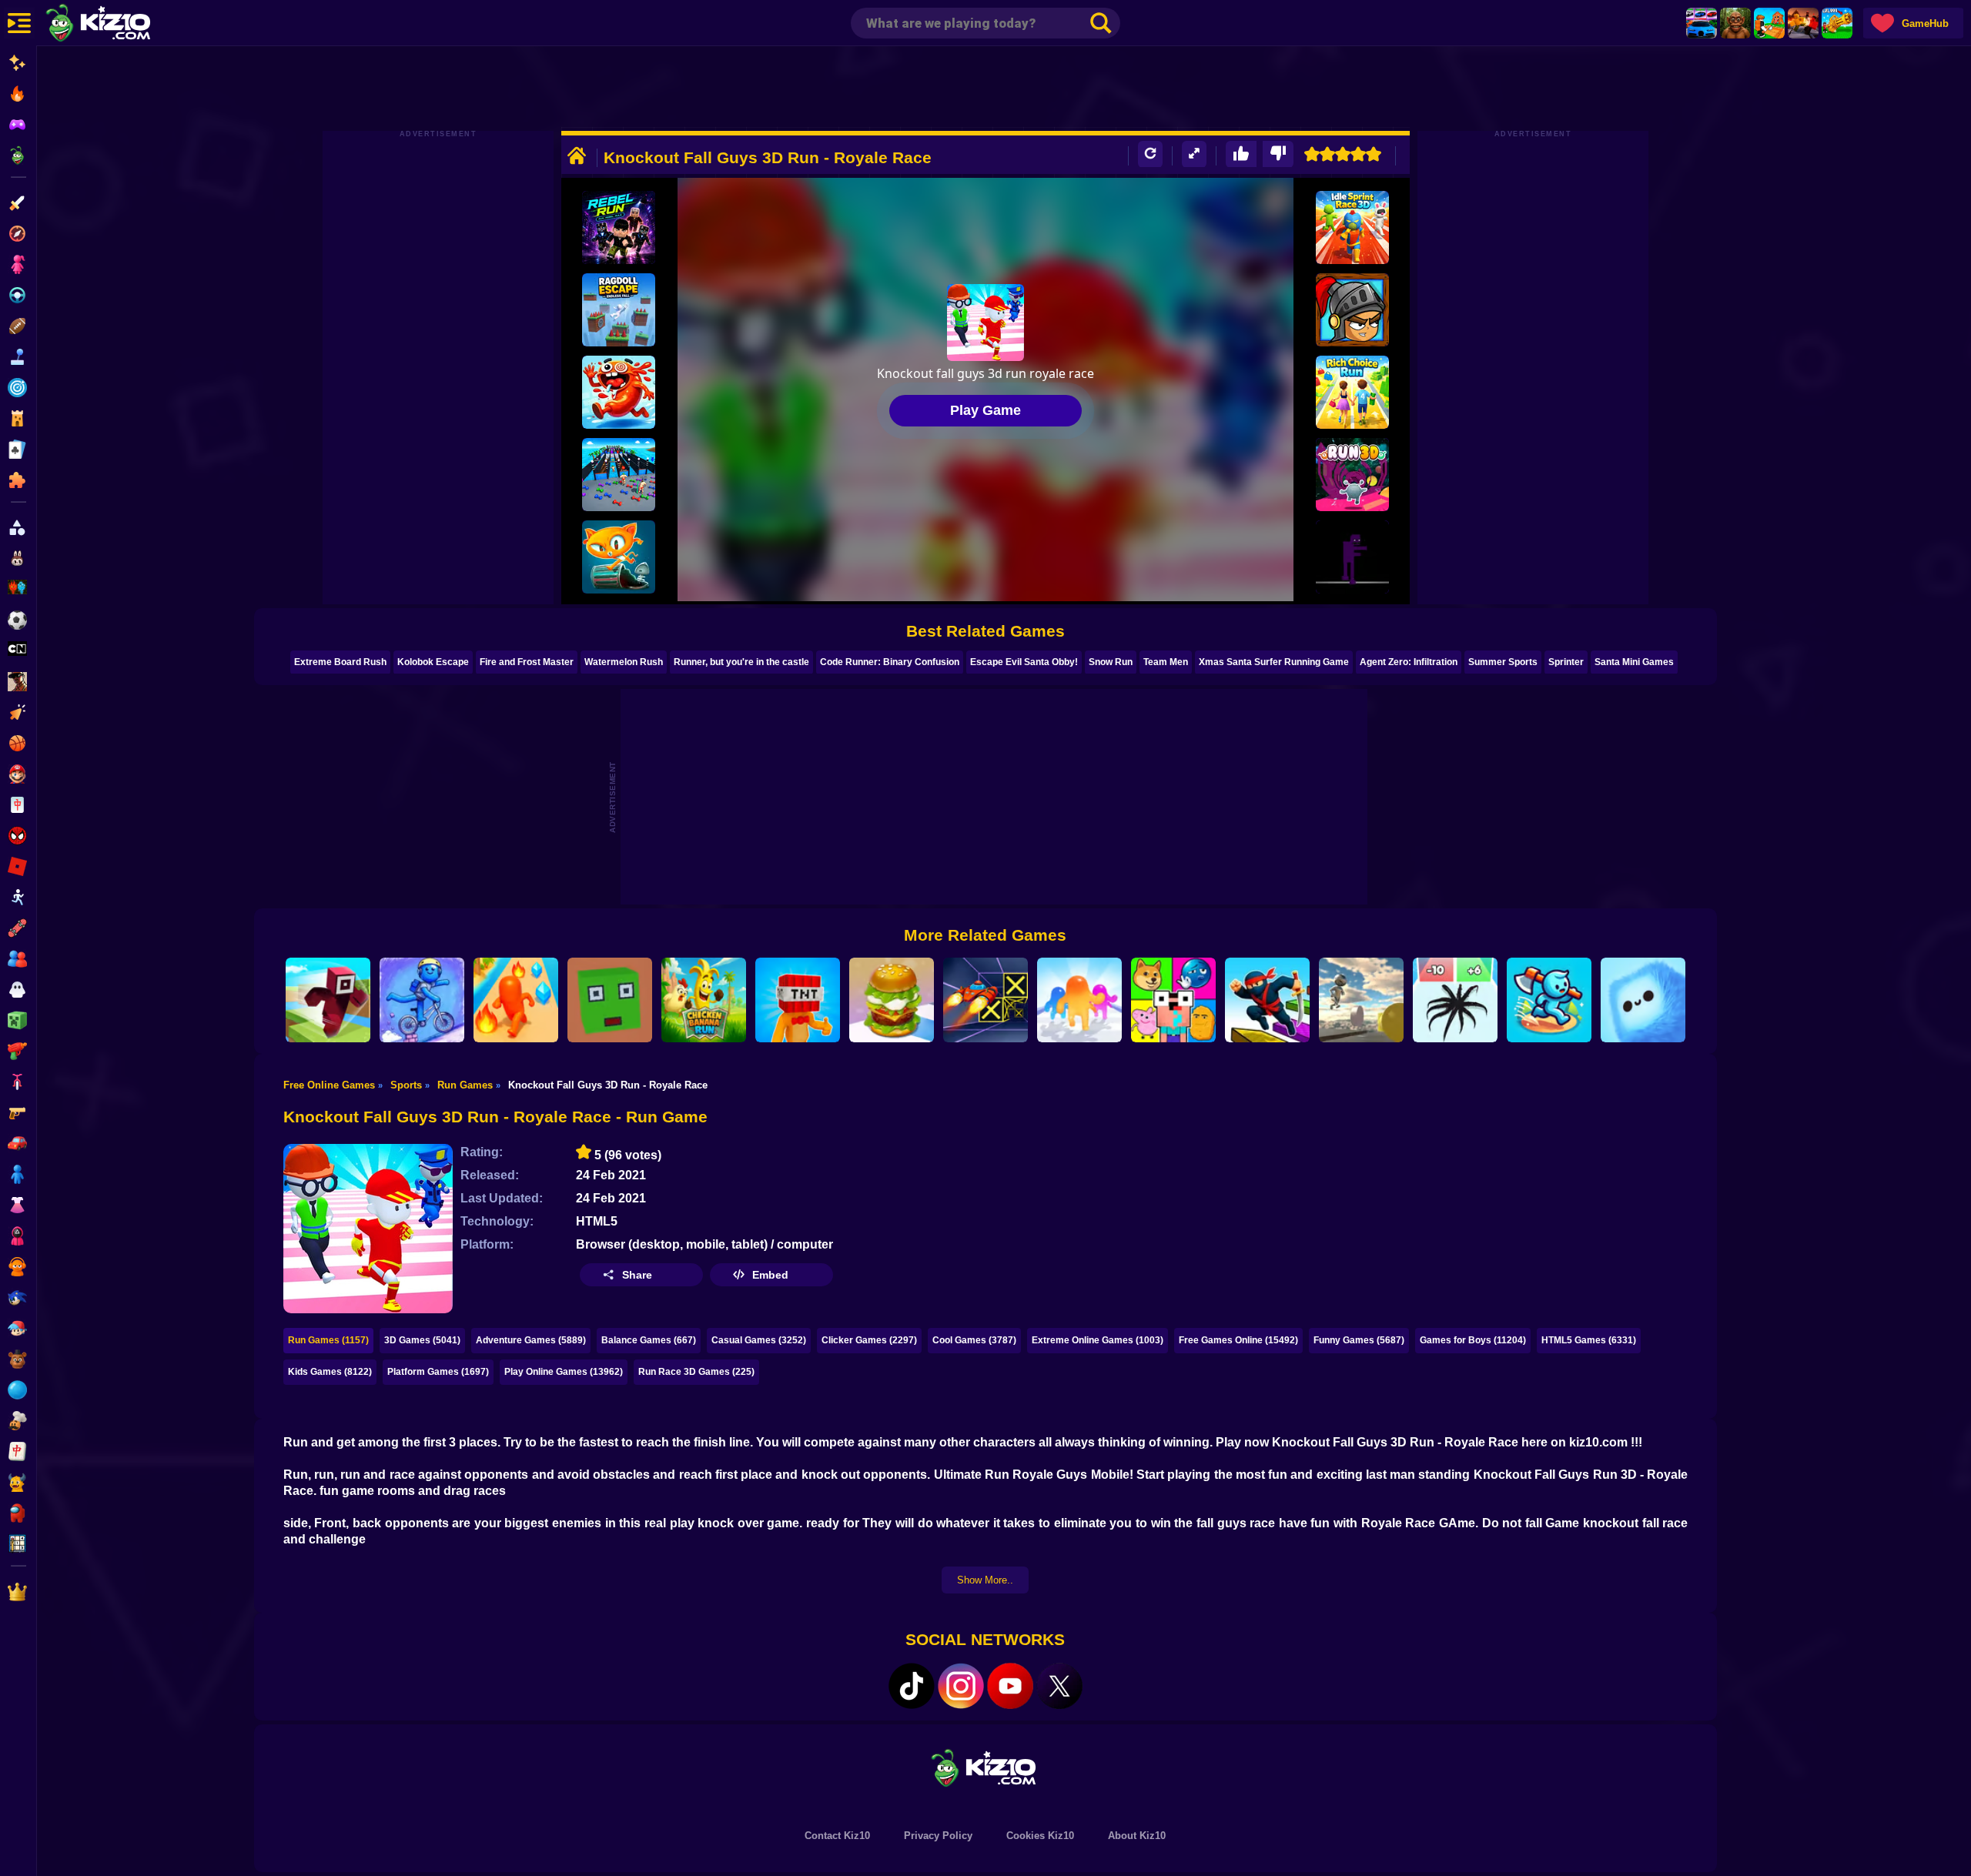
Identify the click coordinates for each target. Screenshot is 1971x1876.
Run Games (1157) (328, 1340)
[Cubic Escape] (610, 1000)
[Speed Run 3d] (985, 1000)
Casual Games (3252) (759, 1340)
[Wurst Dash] (619, 392)
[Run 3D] (1352, 475)
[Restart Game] (1150, 154)
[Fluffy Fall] (1643, 1000)
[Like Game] (1241, 154)
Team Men (1166, 662)
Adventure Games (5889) (531, 1340)
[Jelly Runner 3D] (1079, 1000)
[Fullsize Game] (1194, 154)
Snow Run (1111, 662)
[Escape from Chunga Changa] (1735, 23)
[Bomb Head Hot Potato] (798, 1000)
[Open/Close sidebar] (19, 23)
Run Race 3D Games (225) (696, 1372)
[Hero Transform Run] (516, 1000)
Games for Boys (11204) (1473, 1340)
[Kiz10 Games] (985, 1767)
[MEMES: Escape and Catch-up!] (1173, 1000)
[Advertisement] (985, 89)
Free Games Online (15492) (1238, 1340)
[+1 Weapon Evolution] (1837, 23)
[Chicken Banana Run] (704, 1000)
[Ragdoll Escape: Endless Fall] (619, 310)
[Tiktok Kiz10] (912, 1686)
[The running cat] (619, 557)
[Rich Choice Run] (1352, 392)
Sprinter (1566, 662)
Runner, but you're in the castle (741, 662)
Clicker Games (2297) (869, 1340)
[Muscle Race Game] (619, 475)
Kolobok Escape (433, 662)
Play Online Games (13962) (564, 1372)
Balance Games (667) (649, 1340)
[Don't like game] (1278, 154)
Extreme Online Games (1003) (1098, 1340)
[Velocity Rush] (422, 1000)
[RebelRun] (619, 227)
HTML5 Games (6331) (1589, 1340)
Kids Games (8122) (330, 1372)
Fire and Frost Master (527, 662)
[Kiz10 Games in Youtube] (1010, 1686)
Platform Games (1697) (438, 1372)
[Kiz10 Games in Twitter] (1059, 1686)
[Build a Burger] (892, 1000)
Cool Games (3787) (974, 1340)
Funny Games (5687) (1359, 1340)
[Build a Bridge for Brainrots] (1769, 23)
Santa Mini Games (1634, 662)
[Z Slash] (1352, 310)
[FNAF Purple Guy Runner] (1352, 557)
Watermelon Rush (624, 662)
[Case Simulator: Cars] (1702, 23)
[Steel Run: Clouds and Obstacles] (1361, 1000)
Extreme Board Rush (340, 662)
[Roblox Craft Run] (328, 1000)
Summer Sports (1503, 662)
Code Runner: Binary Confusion (890, 662)
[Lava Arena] (1803, 23)
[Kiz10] (123, 25)
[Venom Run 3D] (1455, 1000)
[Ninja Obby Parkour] (1267, 1000)
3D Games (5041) (422, 1340)
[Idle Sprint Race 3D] (1352, 227)
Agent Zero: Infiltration (1409, 662)
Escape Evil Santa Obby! (1024, 662)
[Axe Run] (1549, 1000)
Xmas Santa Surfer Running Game (1274, 662)
